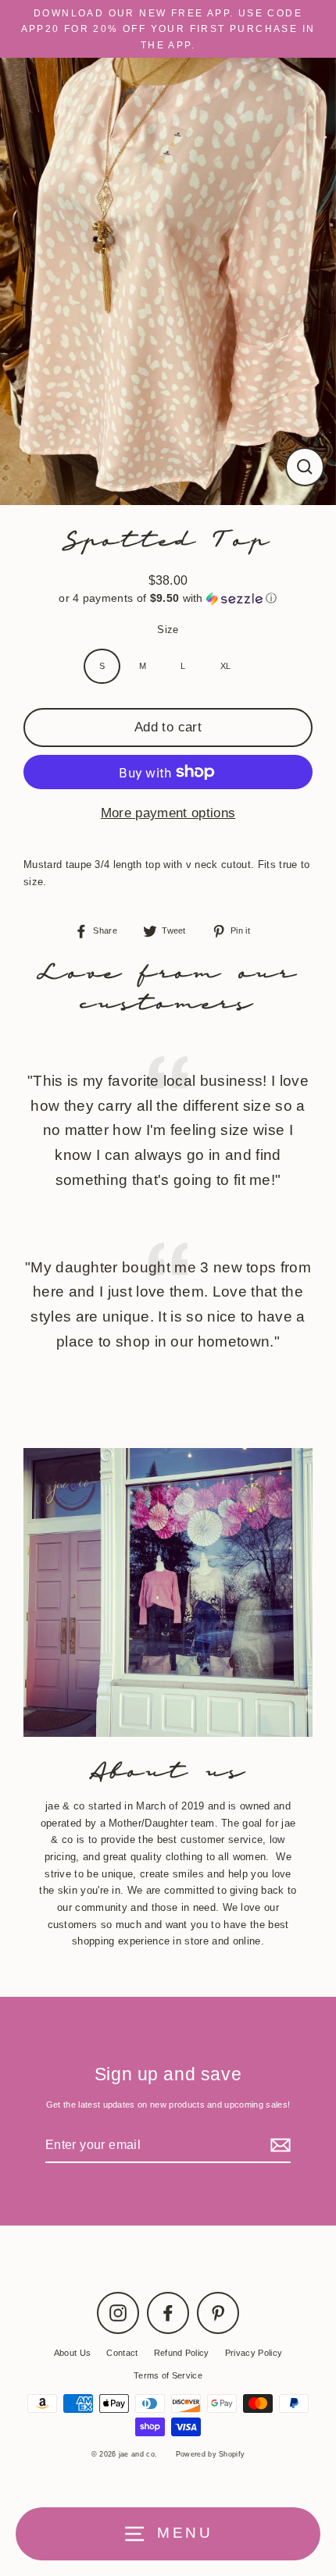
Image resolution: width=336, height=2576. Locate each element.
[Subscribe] (278, 2145)
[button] (168, 598)
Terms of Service (168, 2375)
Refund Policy (182, 2353)
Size (168, 630)
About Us (73, 2353)
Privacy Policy (254, 2353)
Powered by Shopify (211, 2454)
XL (226, 666)
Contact (122, 2353)
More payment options (168, 813)
